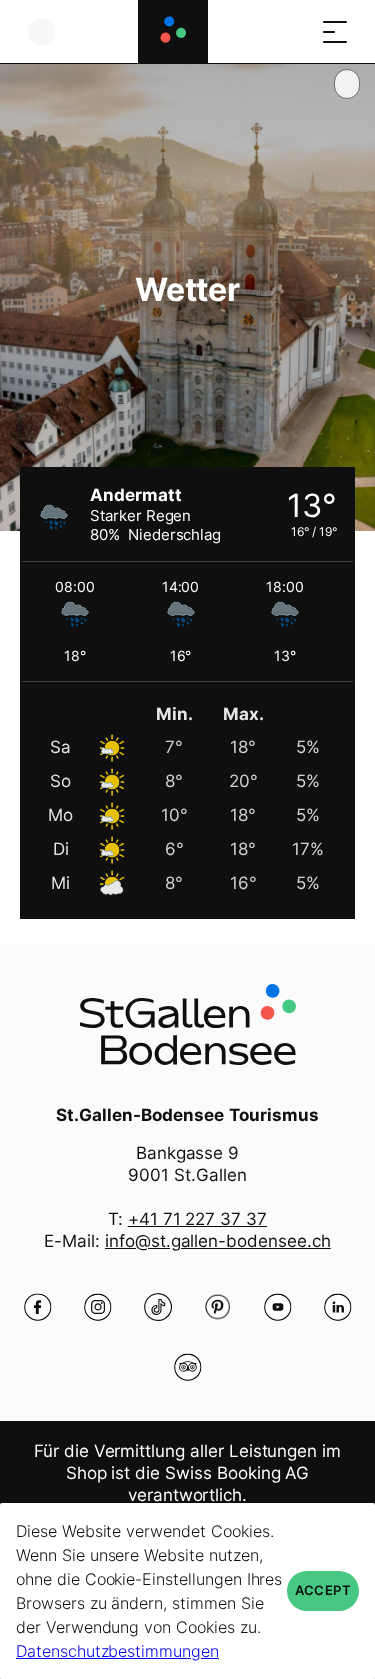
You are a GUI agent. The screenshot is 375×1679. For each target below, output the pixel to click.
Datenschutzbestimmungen (117, 1651)
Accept (323, 1590)
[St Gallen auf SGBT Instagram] (98, 1307)
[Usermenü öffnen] (42, 31)
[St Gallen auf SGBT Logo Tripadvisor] (188, 1367)
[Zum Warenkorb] (295, 31)
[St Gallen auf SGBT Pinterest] (218, 1307)
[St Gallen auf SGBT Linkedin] (338, 1307)
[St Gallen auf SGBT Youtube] (278, 1307)
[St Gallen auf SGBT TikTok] (158, 1307)
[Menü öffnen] (335, 31)
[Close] (347, 84)
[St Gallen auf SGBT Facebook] (38, 1307)
